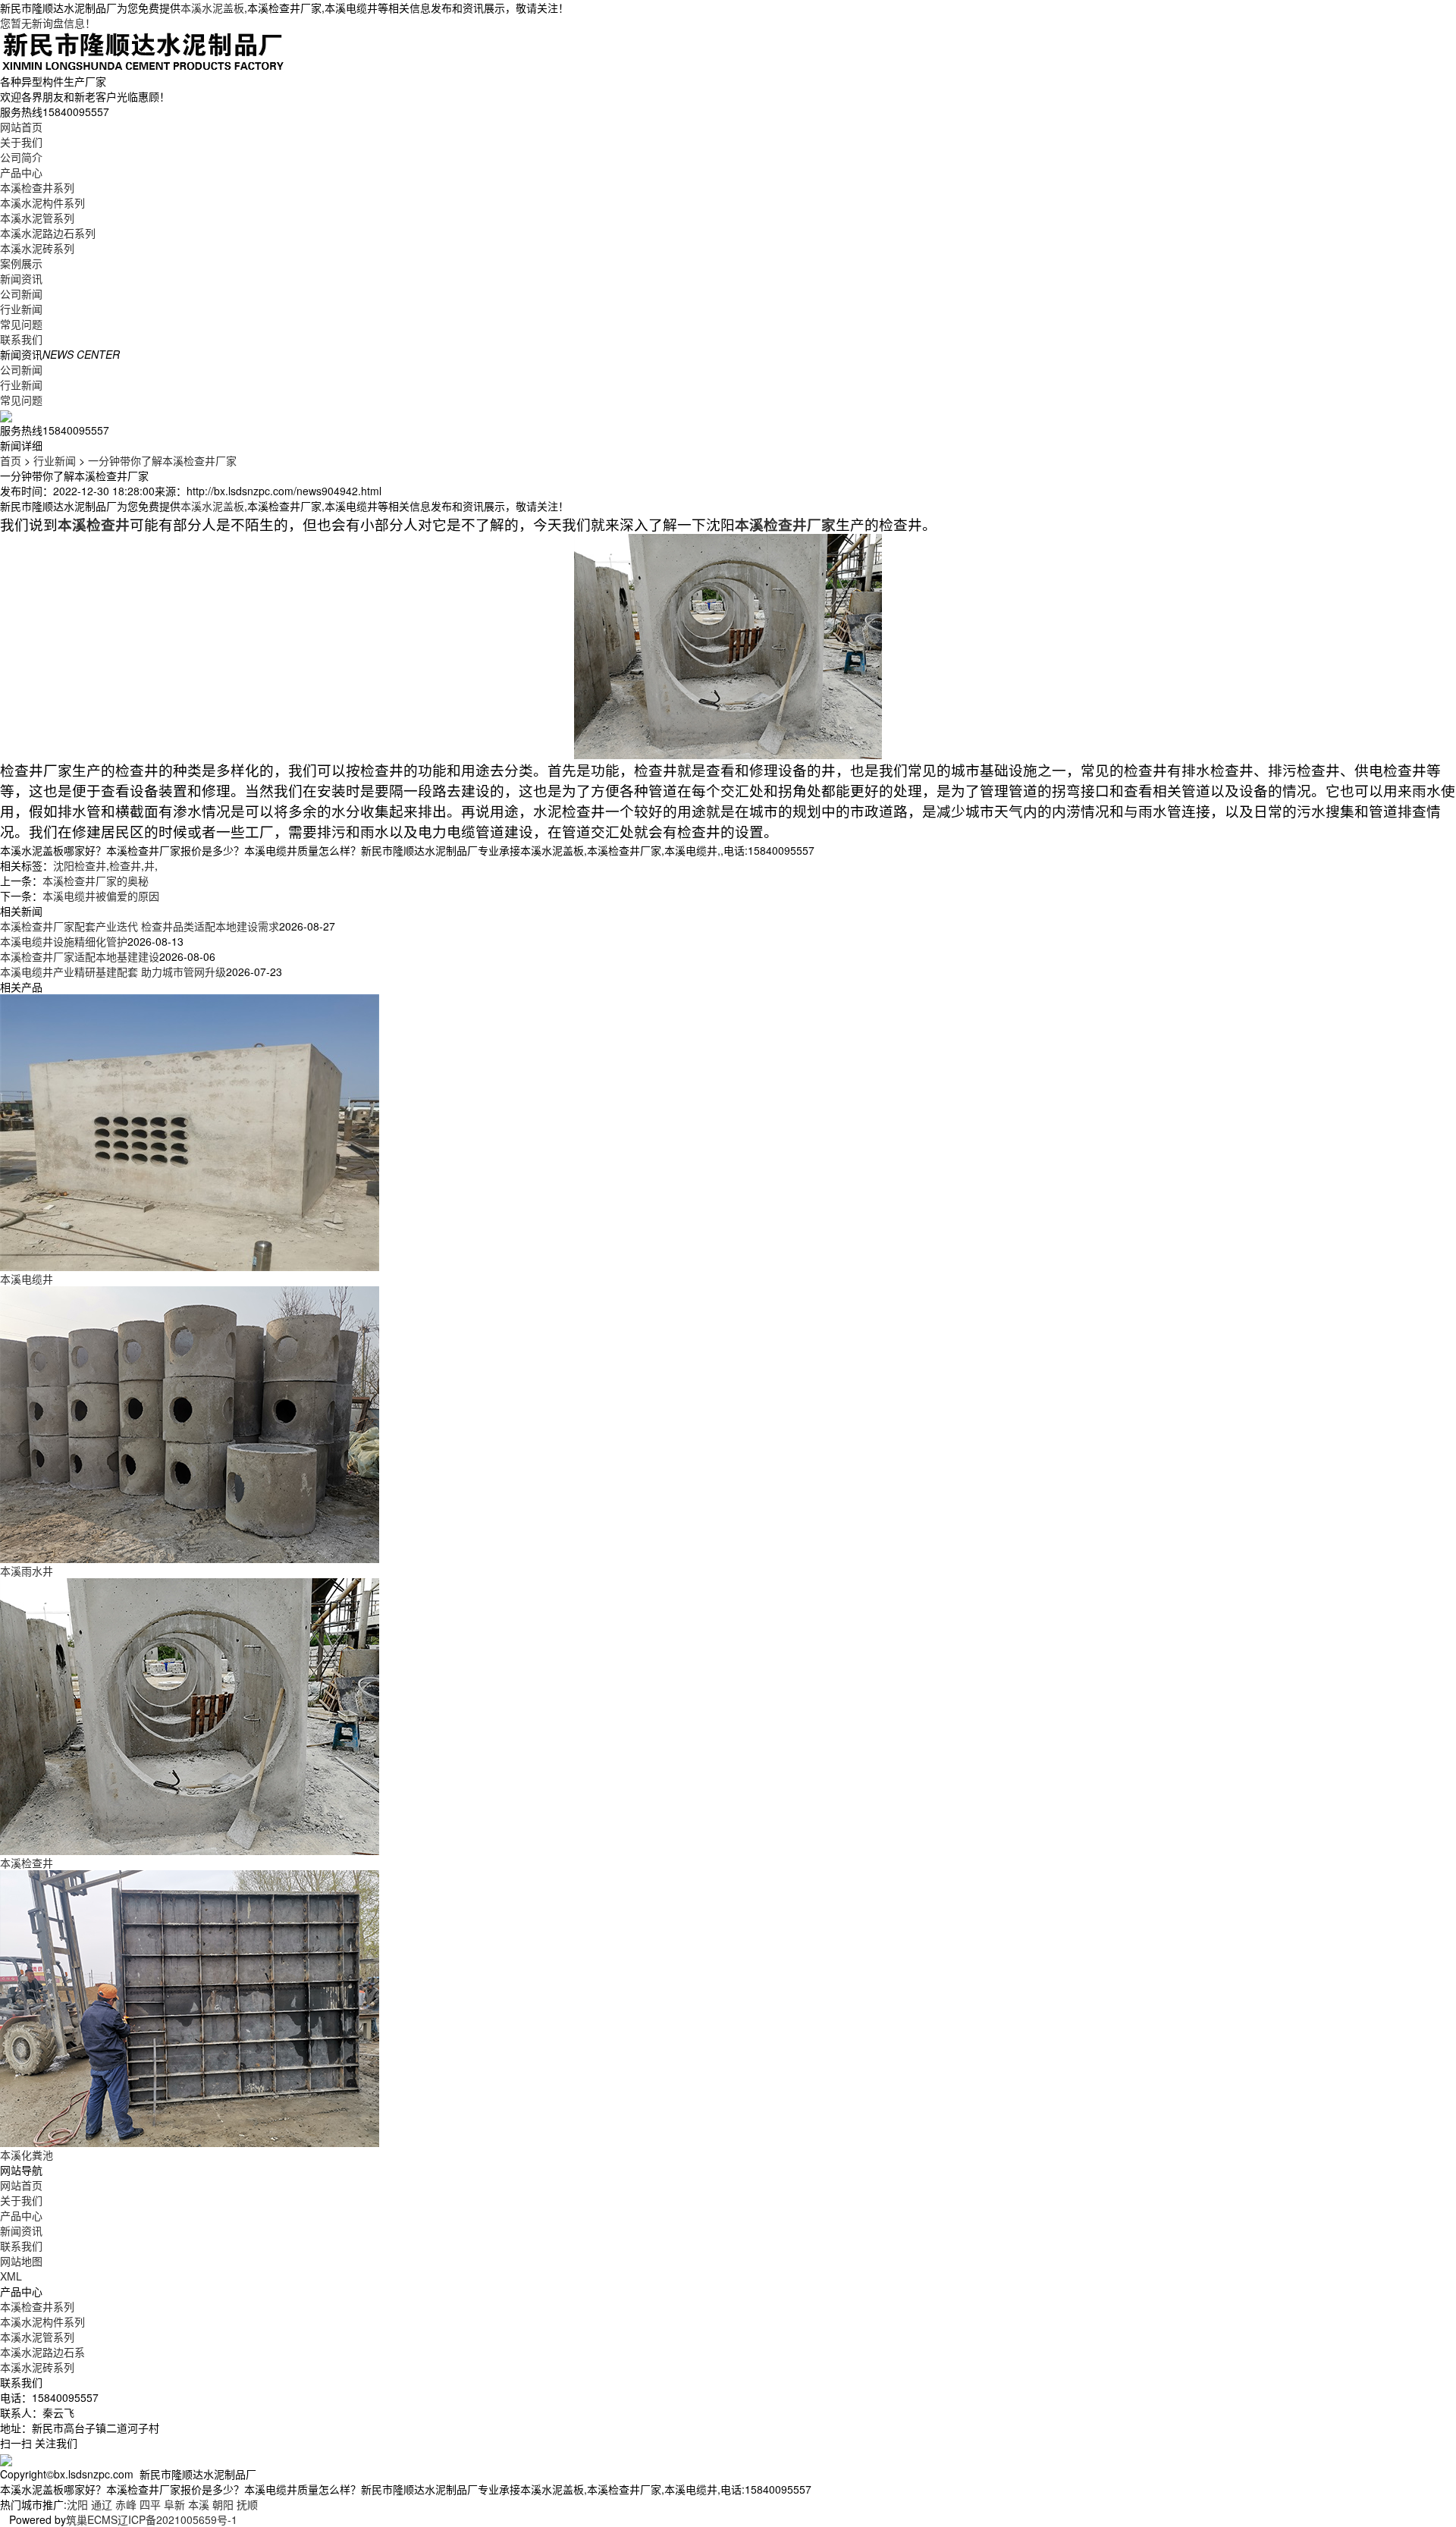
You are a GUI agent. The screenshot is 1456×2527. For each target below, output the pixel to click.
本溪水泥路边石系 (42, 2352)
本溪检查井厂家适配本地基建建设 (80, 956)
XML (11, 2276)
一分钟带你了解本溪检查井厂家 (162, 460)
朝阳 (223, 2504)
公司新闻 (21, 294)
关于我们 (21, 142)
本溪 (199, 2504)
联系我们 (21, 339)
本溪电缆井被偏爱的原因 (101, 896)
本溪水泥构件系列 (42, 202)
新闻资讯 (21, 278)
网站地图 (21, 2261)
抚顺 (247, 2504)
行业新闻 (21, 309)
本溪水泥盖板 (212, 8)
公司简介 (21, 157)
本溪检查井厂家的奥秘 (96, 881)
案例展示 (21, 263)
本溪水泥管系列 (37, 218)
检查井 (125, 865)
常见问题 (21, 324)
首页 (11, 460)
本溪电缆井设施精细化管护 (64, 941)
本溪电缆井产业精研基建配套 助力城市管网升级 (113, 972)
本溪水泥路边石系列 (48, 233)
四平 (150, 2504)
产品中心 (21, 172)
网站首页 (21, 127)
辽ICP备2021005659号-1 (177, 2519)
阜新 (174, 2504)
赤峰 (126, 2504)
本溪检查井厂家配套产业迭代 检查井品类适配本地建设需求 (140, 926)
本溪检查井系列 (37, 187)
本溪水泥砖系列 (37, 248)
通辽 (102, 2504)
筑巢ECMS (92, 2519)
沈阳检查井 (80, 865)
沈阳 (77, 2504)
